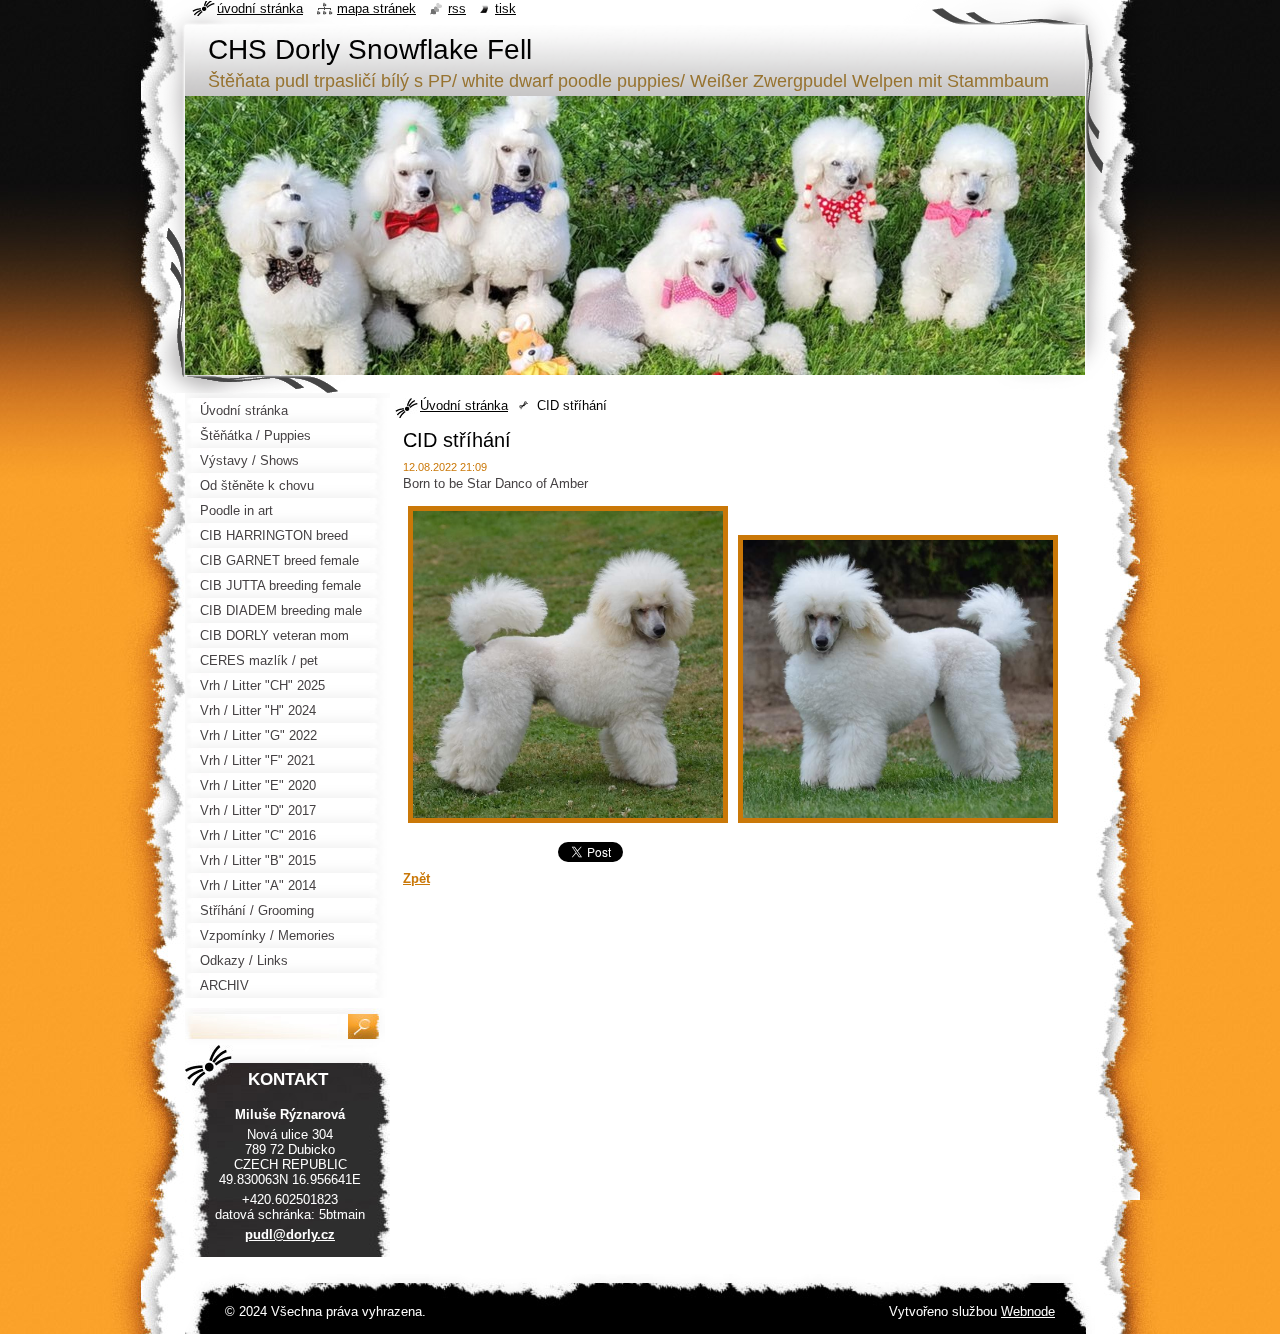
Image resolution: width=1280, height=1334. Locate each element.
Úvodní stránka (464, 405)
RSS (457, 8)
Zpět (416, 878)
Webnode (1028, 1311)
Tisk (505, 8)
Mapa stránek (376, 8)
